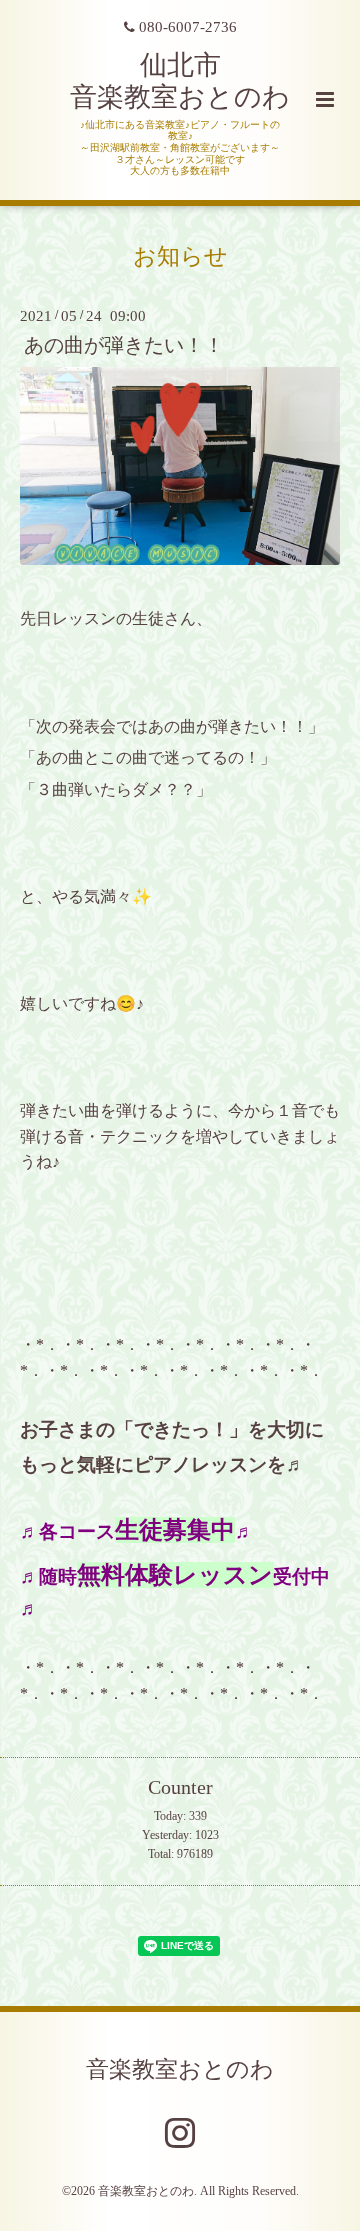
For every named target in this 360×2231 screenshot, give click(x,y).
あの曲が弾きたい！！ (124, 345)
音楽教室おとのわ (180, 2069)
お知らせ (180, 256)
